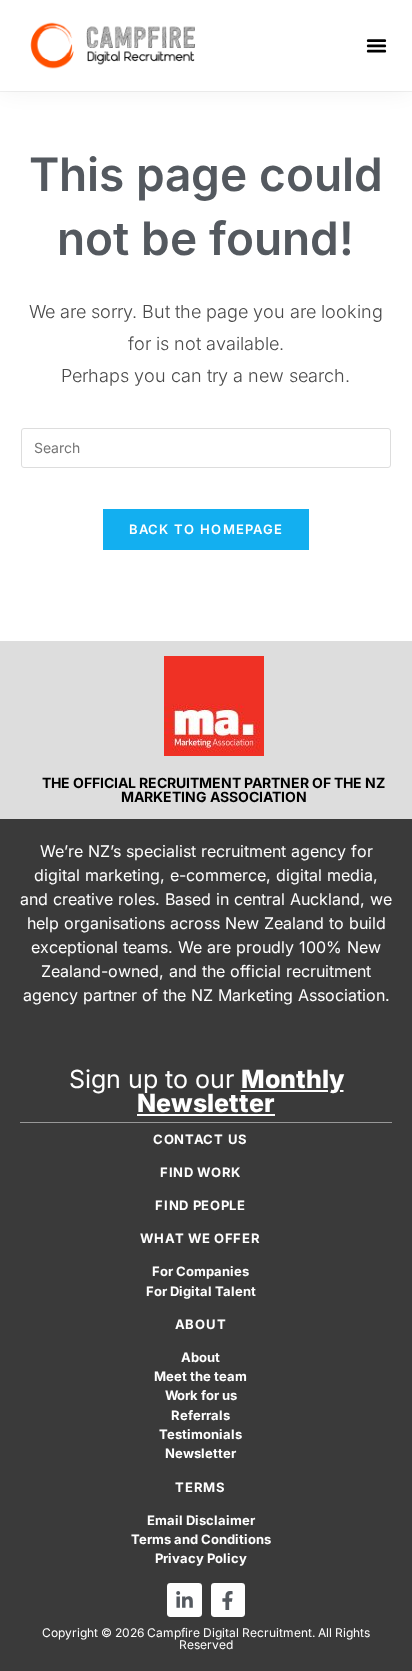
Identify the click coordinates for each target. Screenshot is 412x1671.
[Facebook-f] (228, 1600)
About (200, 1357)
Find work (200, 1172)
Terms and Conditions (201, 1539)
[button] (377, 46)
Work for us (201, 1395)
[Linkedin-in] (184, 1600)
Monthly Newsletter (240, 1091)
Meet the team (200, 1376)
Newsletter (200, 1453)
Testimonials (200, 1434)
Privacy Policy (201, 1558)
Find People (200, 1205)
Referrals (200, 1415)
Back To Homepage (206, 529)
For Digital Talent (201, 1291)
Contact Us (200, 1139)
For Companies (200, 1271)
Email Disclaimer (201, 1520)
